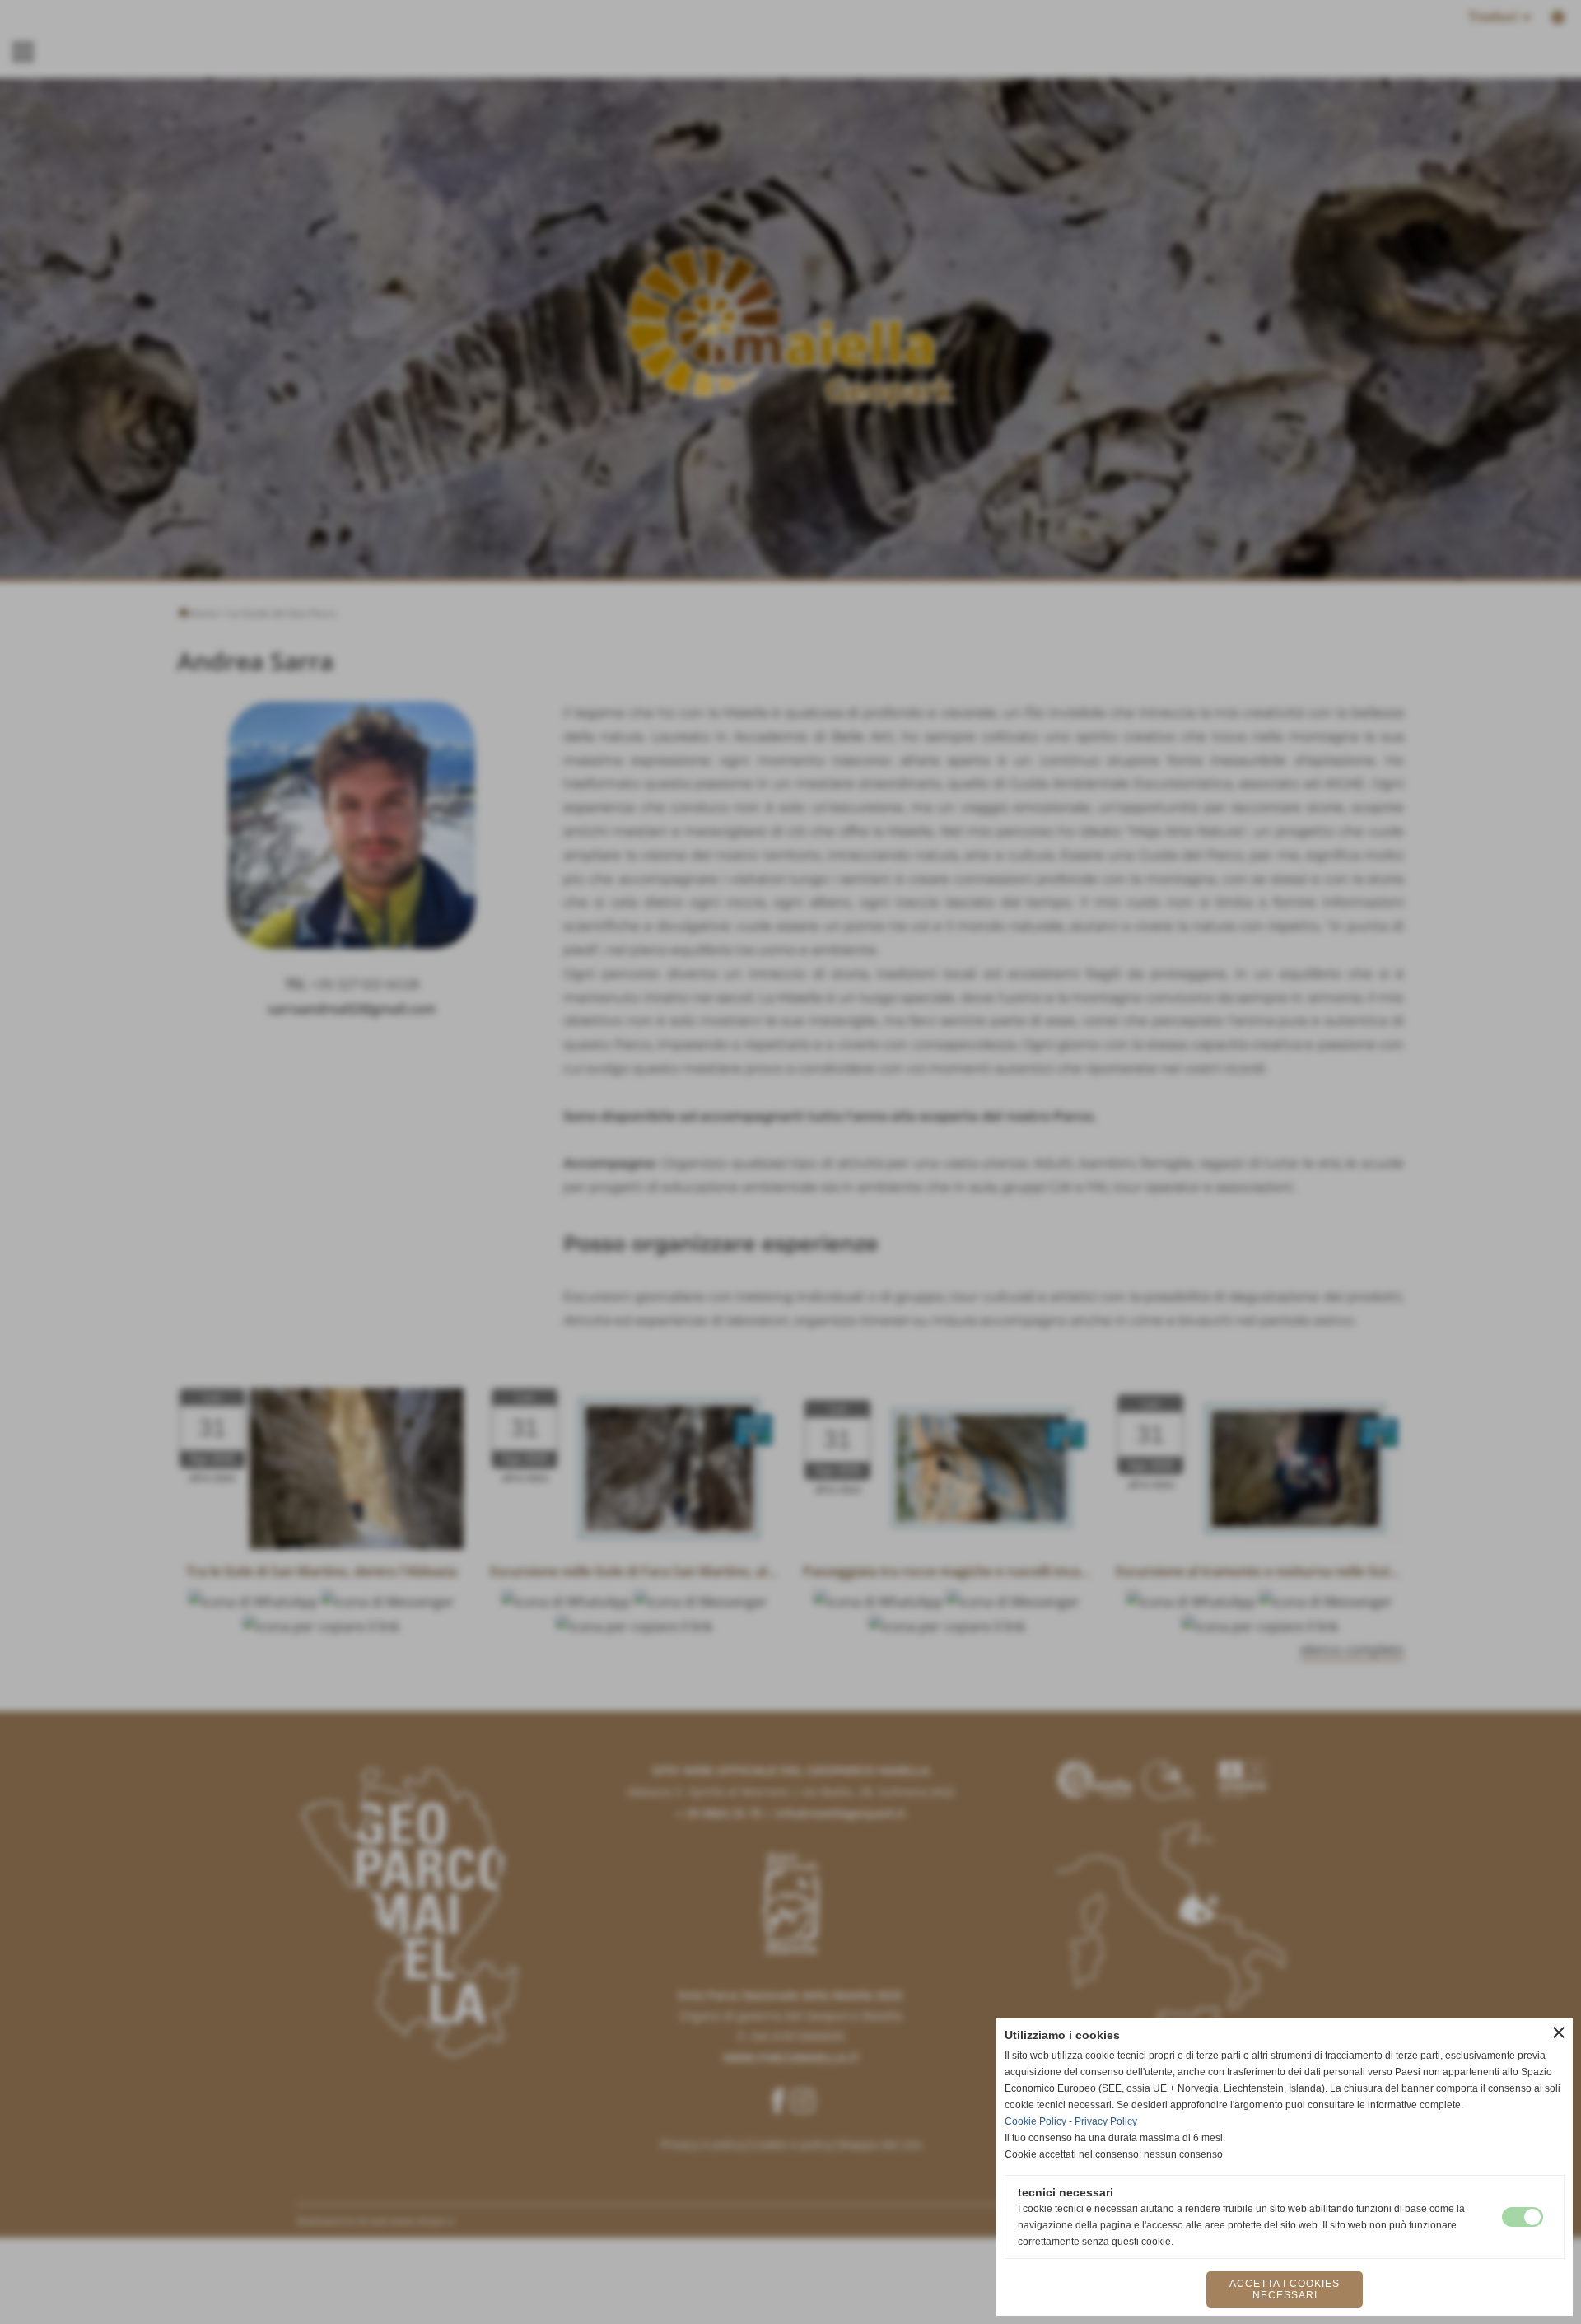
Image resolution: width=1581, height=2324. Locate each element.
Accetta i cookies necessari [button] (1285, 2289)
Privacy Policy (1106, 2121)
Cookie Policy (1035, 2121)
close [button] (1559, 2032)
